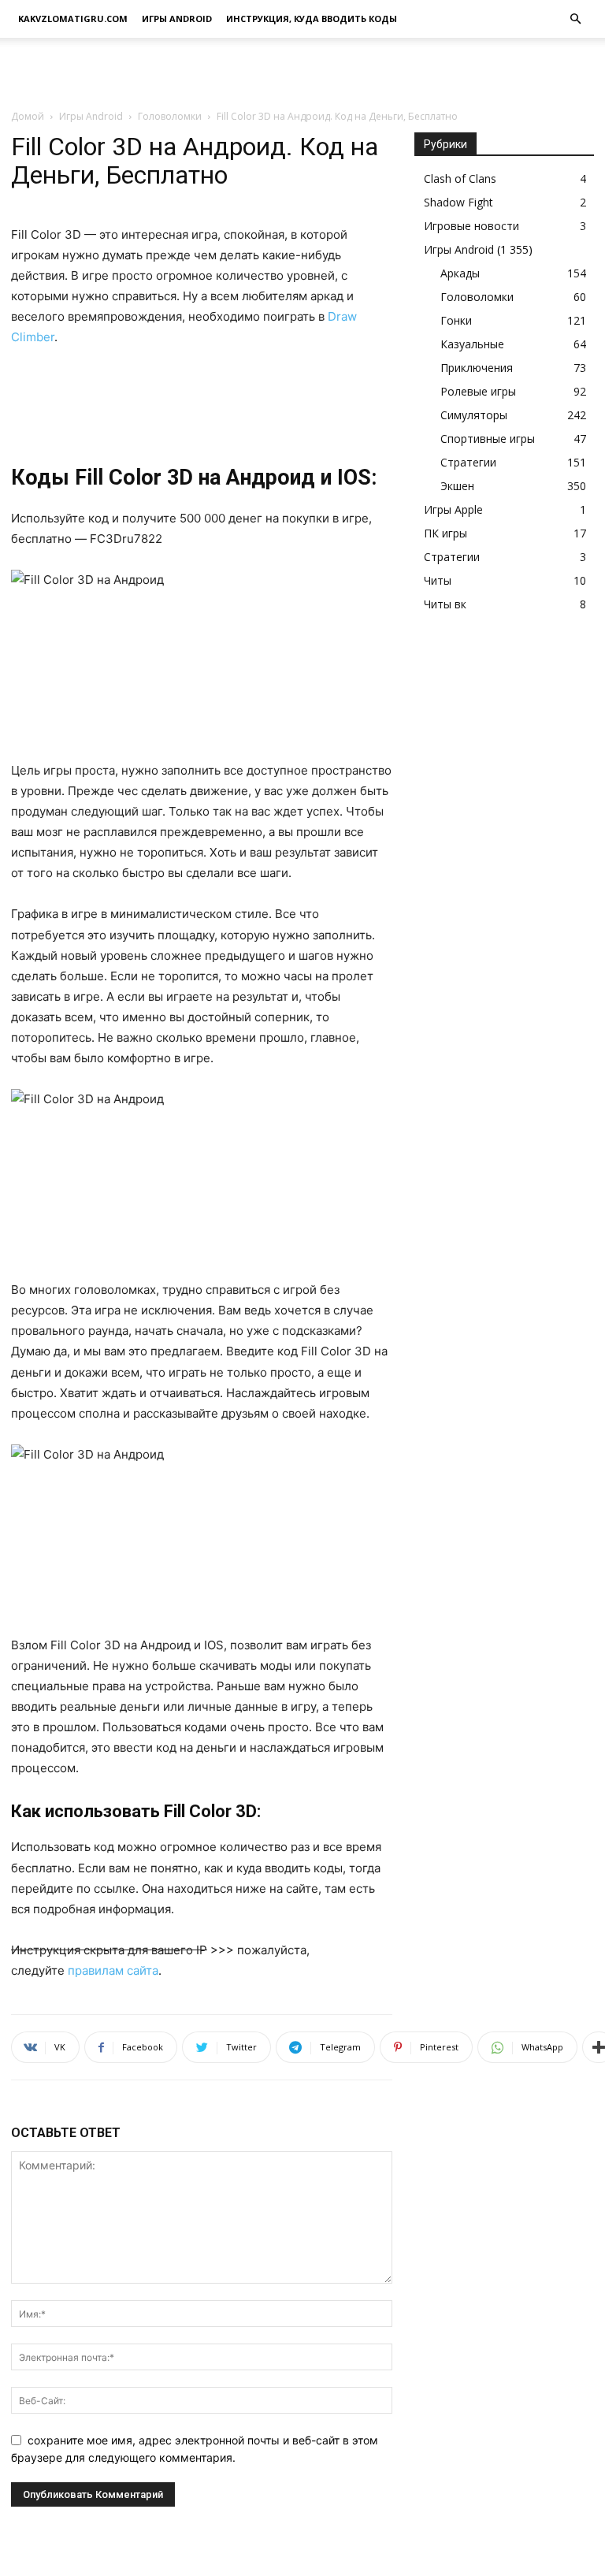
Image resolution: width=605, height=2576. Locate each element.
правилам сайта (113, 1970)
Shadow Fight (458, 202)
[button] (575, 19)
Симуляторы (474, 415)
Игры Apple (453, 509)
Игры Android (177, 19)
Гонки (456, 320)
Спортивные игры (488, 439)
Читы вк (445, 604)
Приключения (477, 368)
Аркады (460, 273)
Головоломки (170, 116)
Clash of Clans (460, 178)
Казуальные (472, 344)
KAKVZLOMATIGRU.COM (73, 19)
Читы (438, 580)
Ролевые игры (478, 391)
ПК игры (445, 533)
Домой (28, 116)
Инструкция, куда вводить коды (312, 19)
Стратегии (468, 462)
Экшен (457, 486)
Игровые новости (471, 226)
